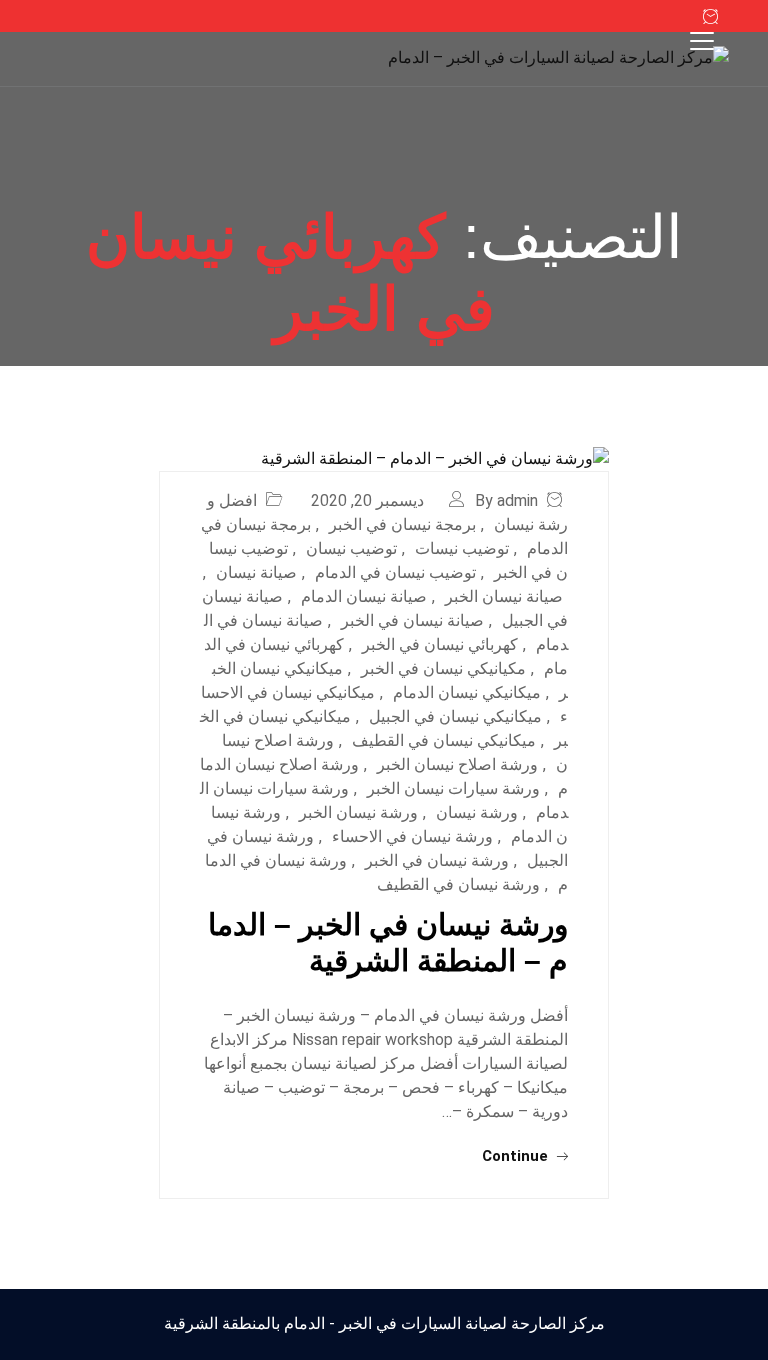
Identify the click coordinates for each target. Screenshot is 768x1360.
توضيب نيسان (351, 548)
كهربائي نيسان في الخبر (440, 644)
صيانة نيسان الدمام (364, 596)
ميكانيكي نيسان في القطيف (444, 740)
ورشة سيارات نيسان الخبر (453, 788)
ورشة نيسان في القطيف (458, 884)
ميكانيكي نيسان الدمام (467, 692)
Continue (517, 1156)
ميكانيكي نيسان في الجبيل (455, 716)
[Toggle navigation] (702, 41)
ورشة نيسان (477, 812)
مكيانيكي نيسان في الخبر (443, 668)
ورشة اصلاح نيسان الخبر (457, 764)
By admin (506, 500)
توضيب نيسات (462, 548)
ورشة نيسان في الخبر (437, 860)
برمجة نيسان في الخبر (402, 524)
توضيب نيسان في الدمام (395, 572)
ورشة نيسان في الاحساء (412, 836)
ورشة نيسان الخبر (358, 812)
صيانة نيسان (256, 572)
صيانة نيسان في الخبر (412, 620)
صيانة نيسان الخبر (504, 596)
